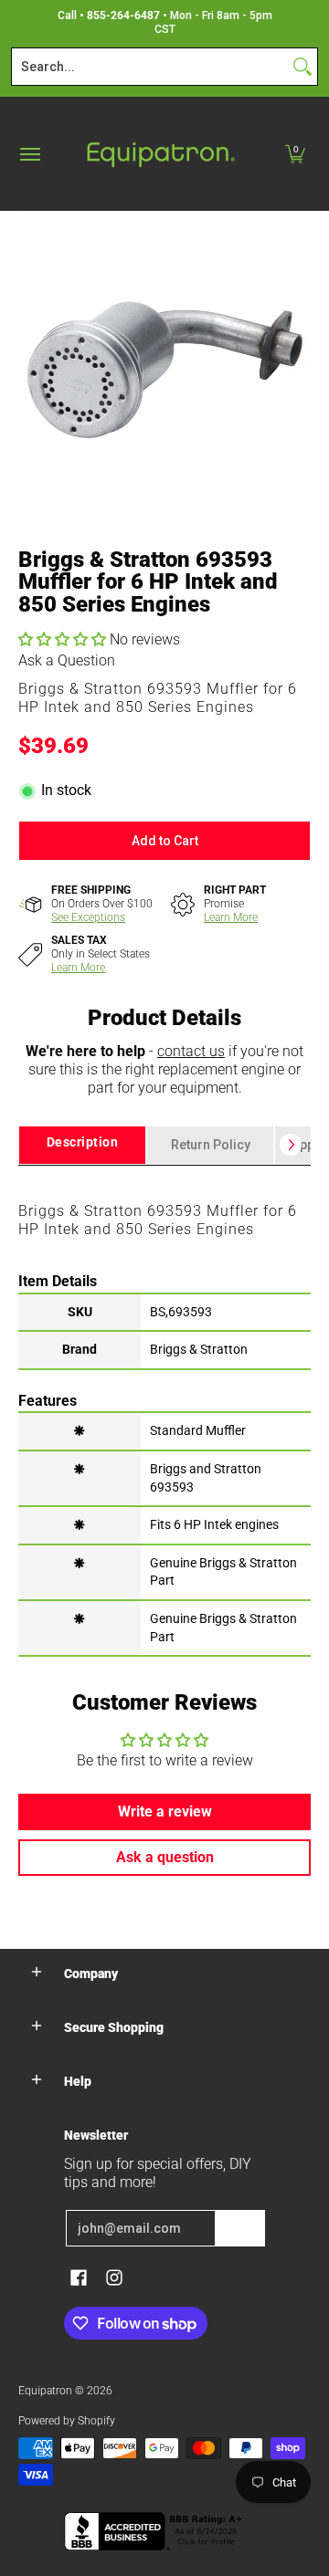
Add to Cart (165, 841)
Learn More (231, 917)
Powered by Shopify (67, 2421)
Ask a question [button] (165, 1857)
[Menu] (29, 154)
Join (240, 2228)
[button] (295, 154)
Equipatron (45, 2391)
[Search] (302, 67)
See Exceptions (88, 917)
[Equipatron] (160, 154)
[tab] (82, 1145)
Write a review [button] (165, 1812)
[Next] (291, 1145)
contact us (191, 1051)
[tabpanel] (164, 1410)
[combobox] (150, 67)
